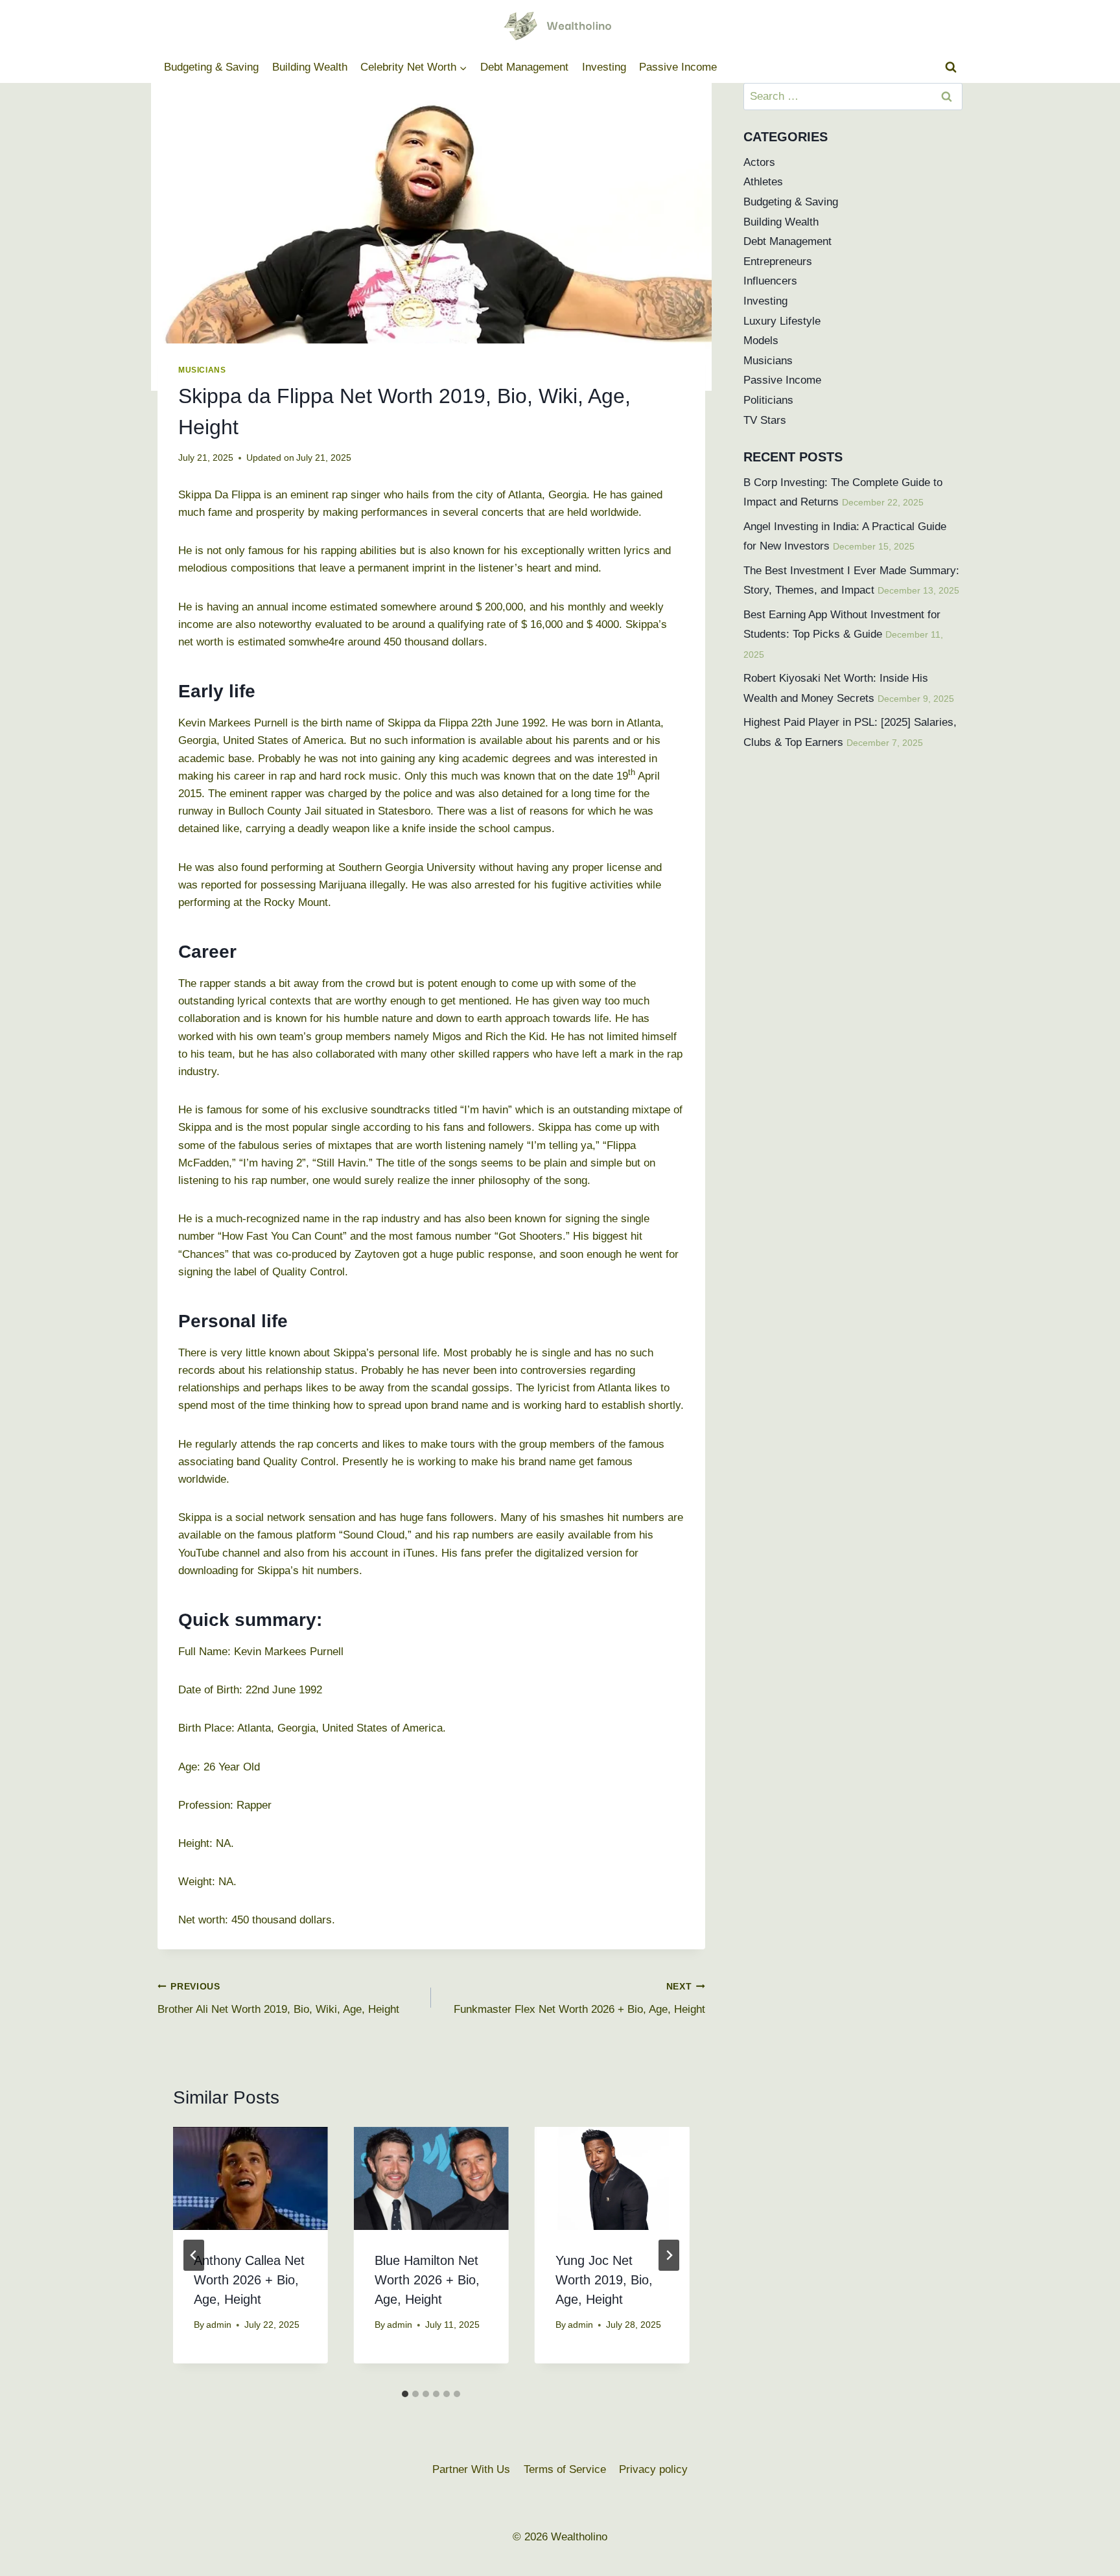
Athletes (763, 182)
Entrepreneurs (778, 261)
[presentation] (251, 2178)
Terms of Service (565, 2469)
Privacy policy (653, 2469)
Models (761, 341)
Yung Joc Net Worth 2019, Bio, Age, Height (604, 2280)
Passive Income (678, 67)
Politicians (768, 400)
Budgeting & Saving (211, 67)
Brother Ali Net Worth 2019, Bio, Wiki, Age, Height (278, 1999)
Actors (759, 162)
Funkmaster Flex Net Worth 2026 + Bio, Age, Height (579, 1999)
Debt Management (524, 67)
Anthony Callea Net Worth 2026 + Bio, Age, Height (249, 2280)
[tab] (405, 2394)
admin (219, 2325)
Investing (604, 67)
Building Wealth (310, 67)
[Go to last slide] (194, 2255)
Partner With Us (471, 2469)
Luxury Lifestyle (782, 321)
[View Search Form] (951, 67)
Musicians (202, 370)
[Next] (669, 2255)
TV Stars (765, 420)
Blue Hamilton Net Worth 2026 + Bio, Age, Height (427, 2280)
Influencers (770, 281)
